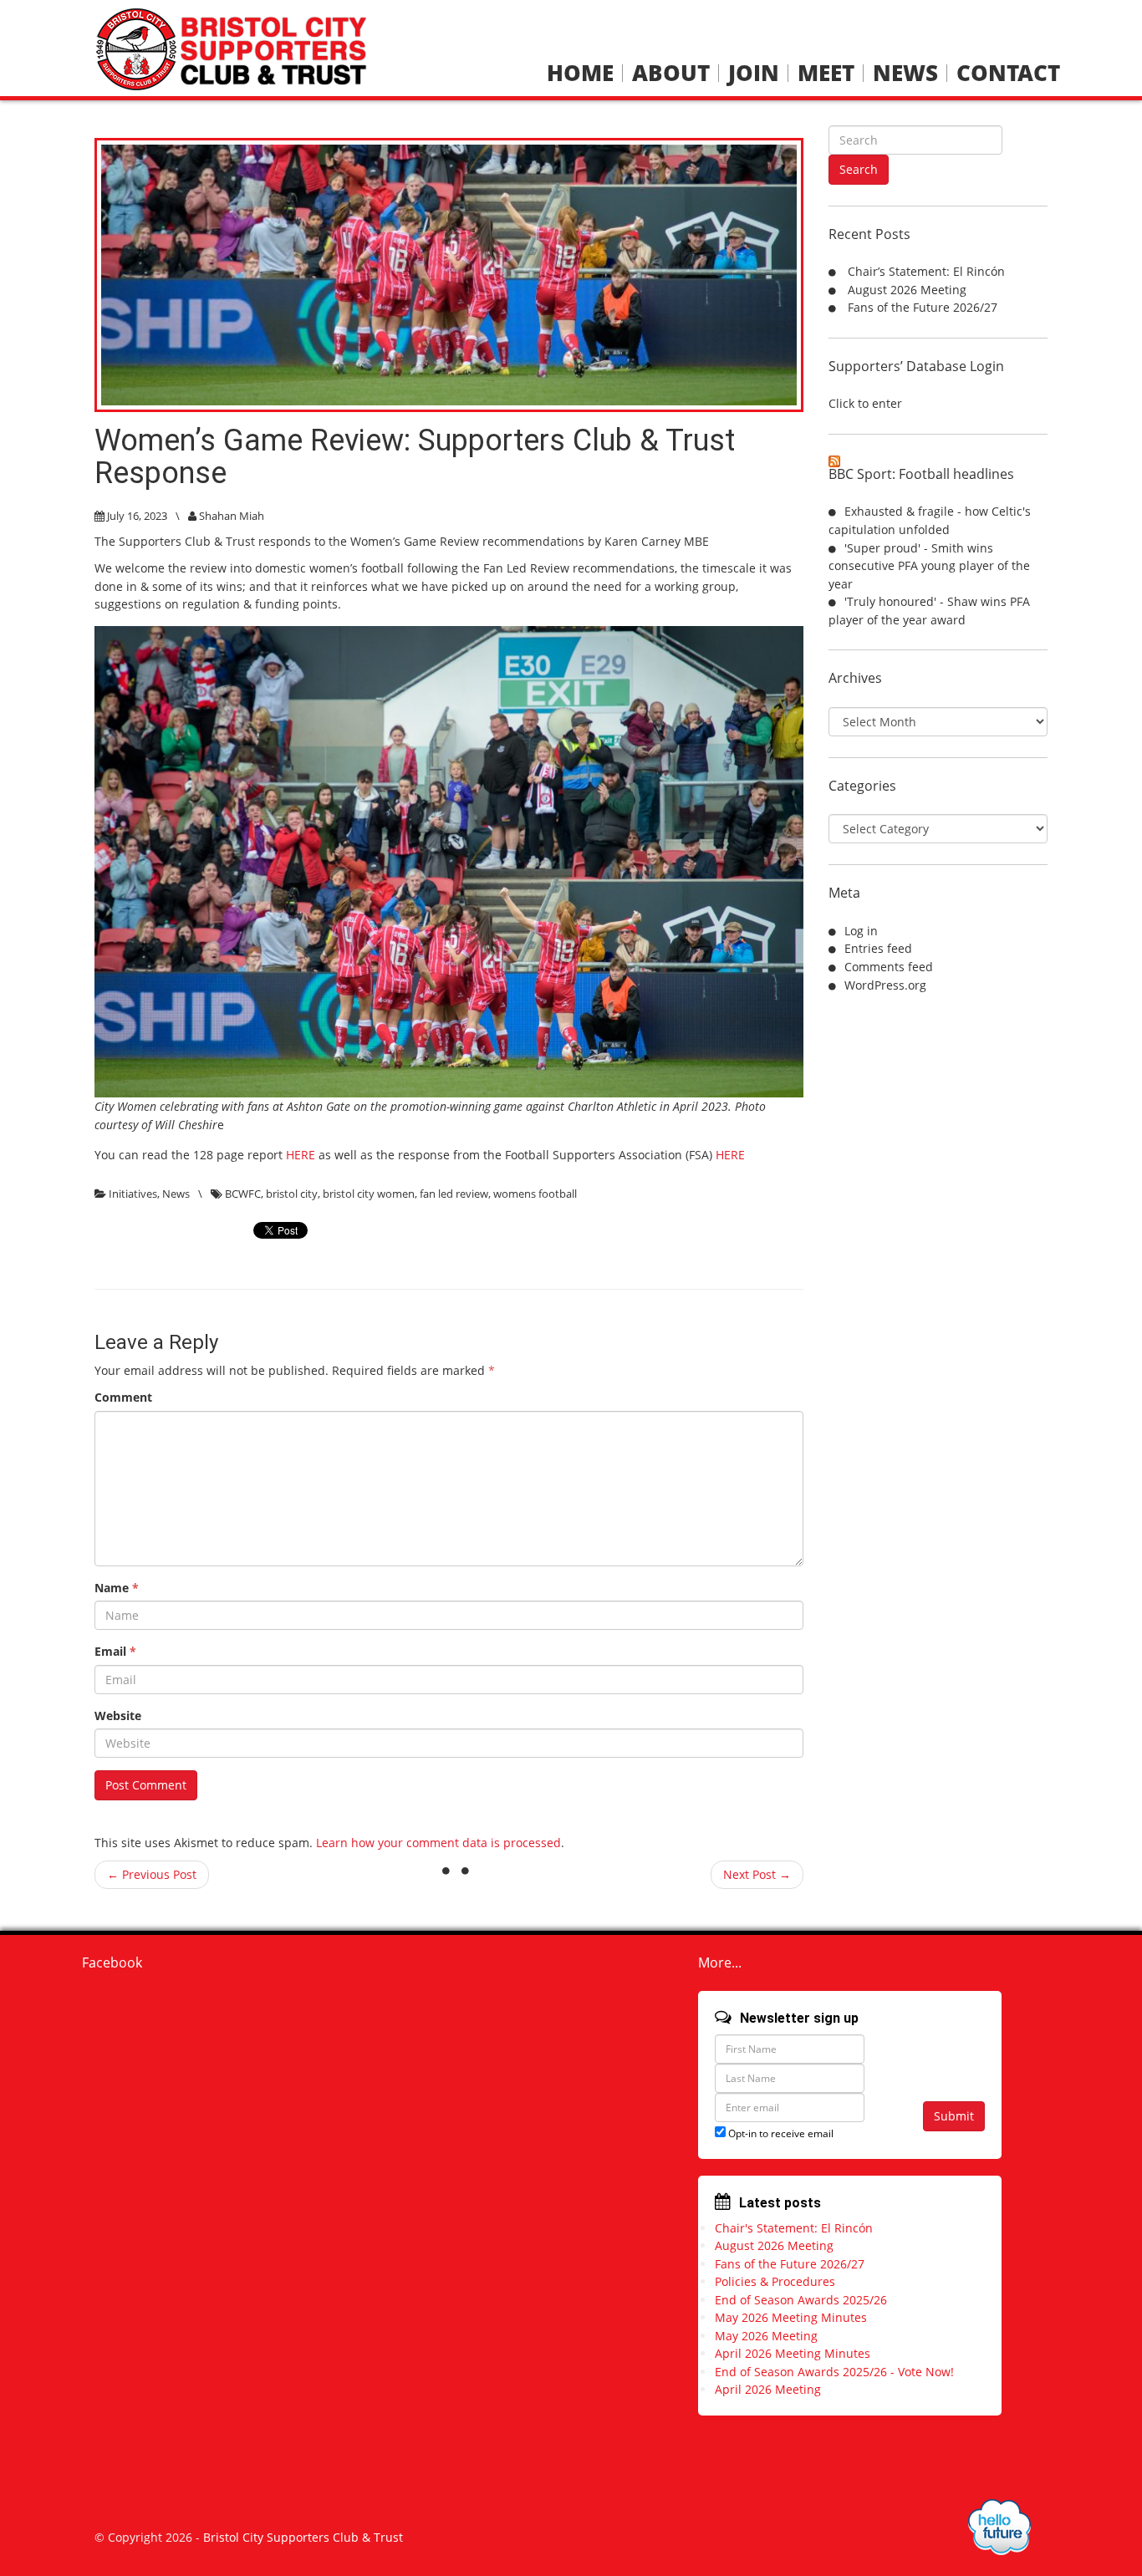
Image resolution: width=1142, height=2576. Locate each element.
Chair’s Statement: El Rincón (926, 271)
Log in (861, 931)
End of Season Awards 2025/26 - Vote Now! (834, 2372)
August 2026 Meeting (907, 290)
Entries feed (878, 948)
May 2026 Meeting (766, 2336)
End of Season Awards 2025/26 (801, 2300)
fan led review (454, 1194)
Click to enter (865, 403)
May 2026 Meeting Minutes (791, 2317)
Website (118, 1716)
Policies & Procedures (775, 2281)
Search (859, 169)
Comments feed (889, 967)
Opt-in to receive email (780, 2133)
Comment (123, 1397)
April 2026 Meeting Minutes (793, 2353)
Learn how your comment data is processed (438, 1843)
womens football (535, 1194)
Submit (954, 2116)
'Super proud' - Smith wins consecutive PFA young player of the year (929, 566)
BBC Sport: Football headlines (921, 474)
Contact (1008, 73)
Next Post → (757, 1874)
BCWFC (243, 1194)
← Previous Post (152, 1874)
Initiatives (133, 1194)
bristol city (292, 1194)
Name (117, 1588)
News (905, 73)
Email (115, 1651)
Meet (826, 73)
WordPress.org (885, 985)
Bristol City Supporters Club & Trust (303, 2537)
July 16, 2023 (137, 516)
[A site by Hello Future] (999, 2527)
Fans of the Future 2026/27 (923, 307)
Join (754, 73)
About (671, 73)
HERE (301, 1155)
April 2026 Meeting (768, 2389)
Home (580, 73)
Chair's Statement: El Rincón (794, 2228)
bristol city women (369, 1194)
